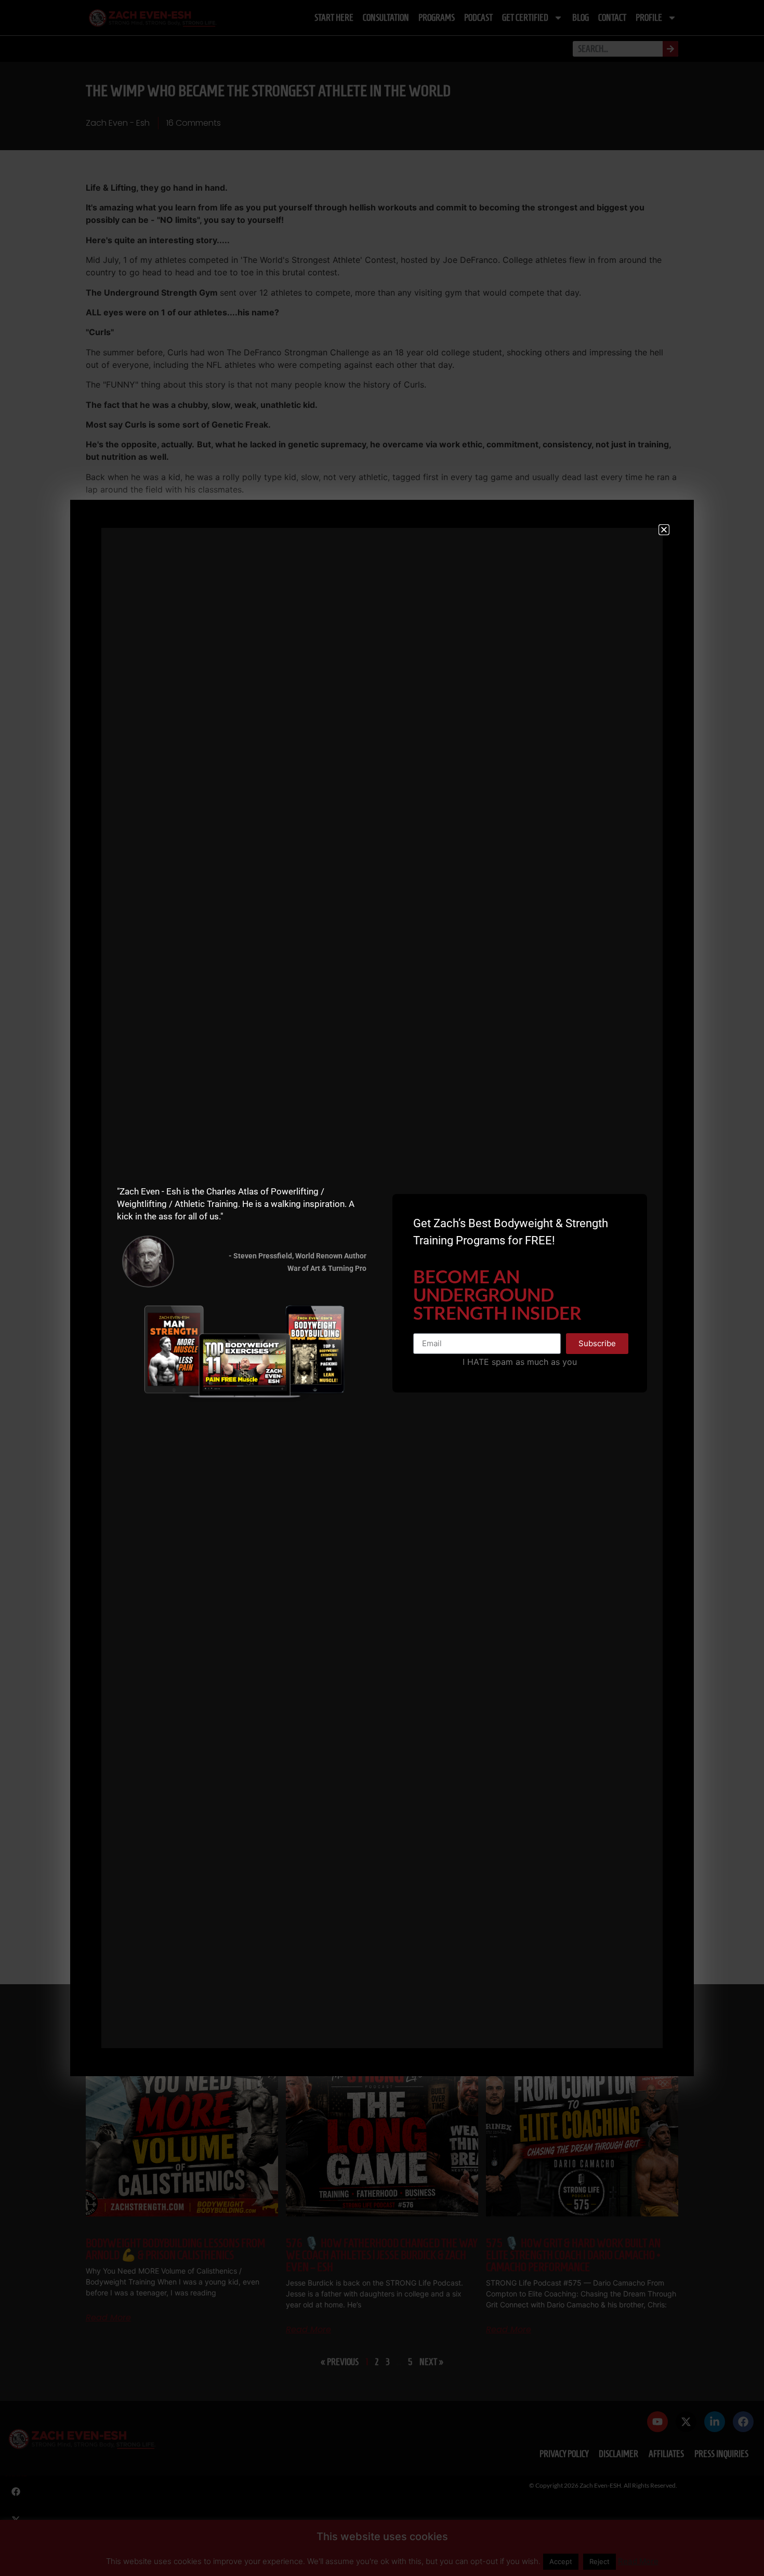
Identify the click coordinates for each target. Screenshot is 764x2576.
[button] (664, 530)
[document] (382, 1288)
